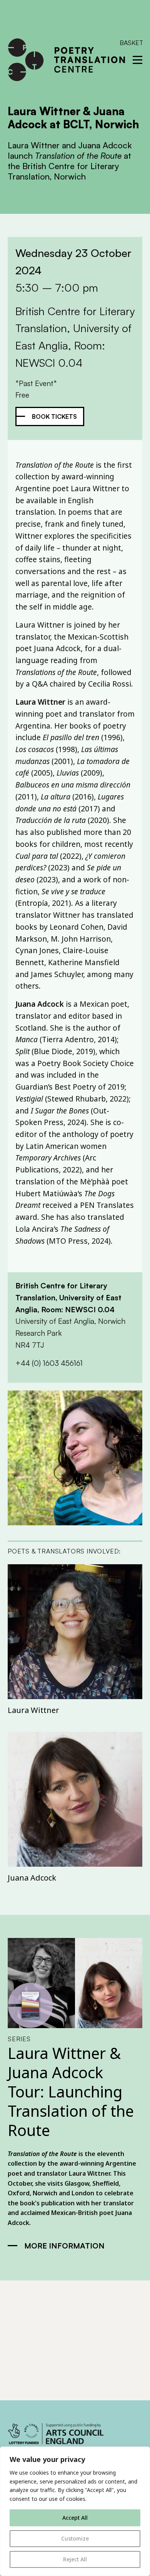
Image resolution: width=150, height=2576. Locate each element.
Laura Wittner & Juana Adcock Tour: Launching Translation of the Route (71, 2092)
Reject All (75, 2559)
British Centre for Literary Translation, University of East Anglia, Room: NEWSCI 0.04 (68, 1297)
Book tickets (54, 416)
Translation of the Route (42, 2154)
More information (64, 2246)
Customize (75, 2538)
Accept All (75, 2518)
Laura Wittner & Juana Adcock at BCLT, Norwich (73, 118)
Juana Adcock (32, 1878)
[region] (75, 2511)
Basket (131, 43)
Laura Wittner (33, 1710)
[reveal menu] (137, 60)
